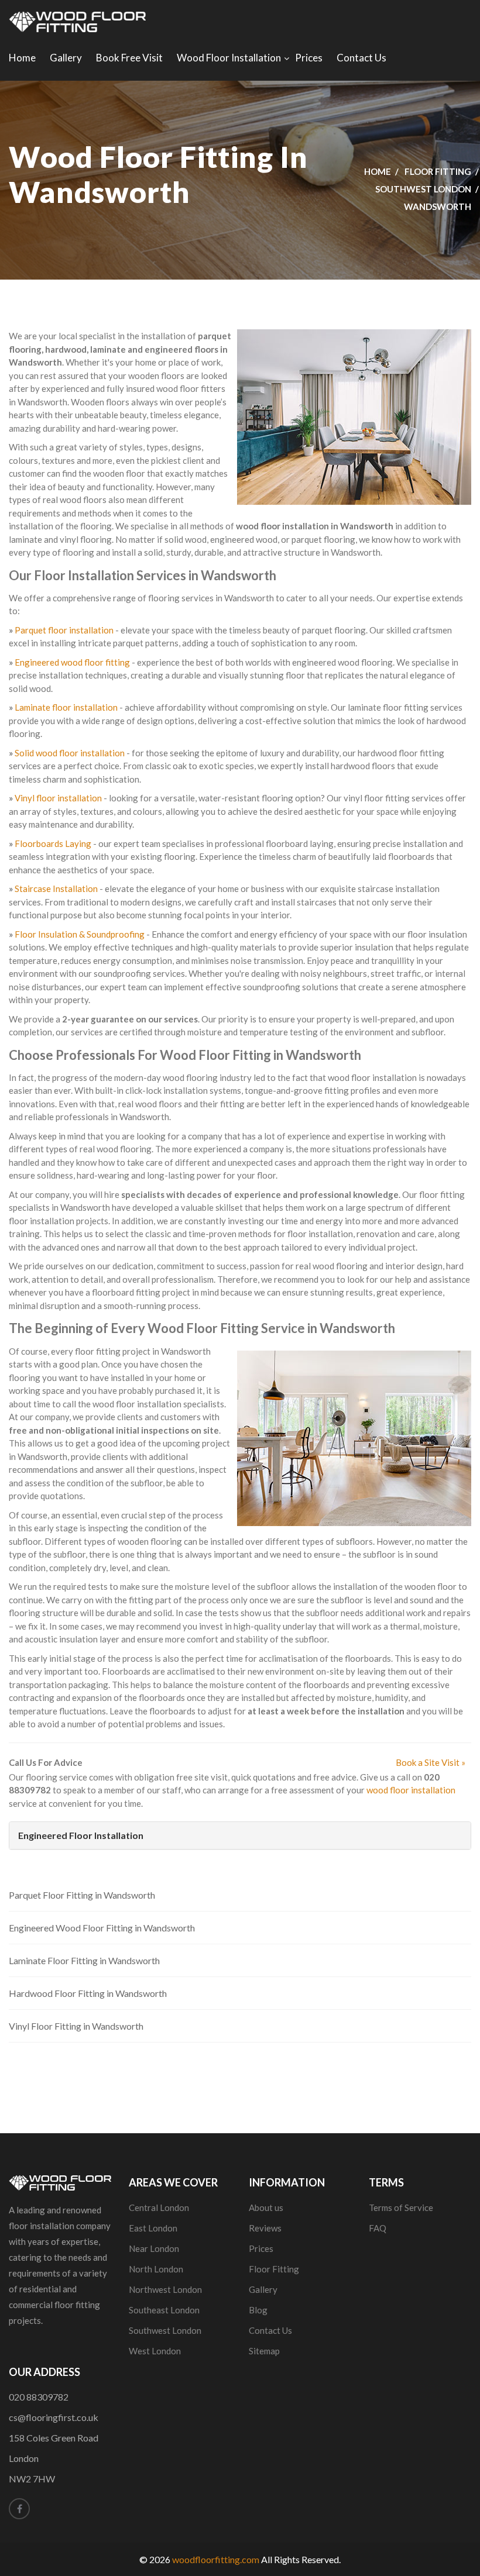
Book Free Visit (129, 58)
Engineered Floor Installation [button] (81, 1835)
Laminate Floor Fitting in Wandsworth (84, 1960)
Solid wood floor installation (70, 753)
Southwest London (423, 189)
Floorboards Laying (53, 843)
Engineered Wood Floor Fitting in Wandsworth (102, 1928)
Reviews (265, 2228)
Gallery (66, 58)
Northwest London (165, 2289)
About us (266, 2207)
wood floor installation (411, 1790)
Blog (258, 2310)
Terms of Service (401, 2207)
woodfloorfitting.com (216, 2559)
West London (155, 2351)
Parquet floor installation (64, 630)
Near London (154, 2248)
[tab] (240, 1835)
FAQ (378, 2228)
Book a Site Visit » (431, 1762)
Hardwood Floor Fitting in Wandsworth (88, 1993)
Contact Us (361, 58)
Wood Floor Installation (229, 58)
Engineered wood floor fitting (72, 662)
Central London (159, 2207)
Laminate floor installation (66, 707)
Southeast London (164, 2310)
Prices (309, 58)
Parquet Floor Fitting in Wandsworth (82, 1895)
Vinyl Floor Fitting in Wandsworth (76, 2026)
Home (22, 58)
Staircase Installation (56, 888)
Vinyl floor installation (58, 798)
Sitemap (264, 2351)
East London (153, 2228)
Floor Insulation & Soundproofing (80, 934)
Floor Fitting (438, 171)
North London (156, 2269)
